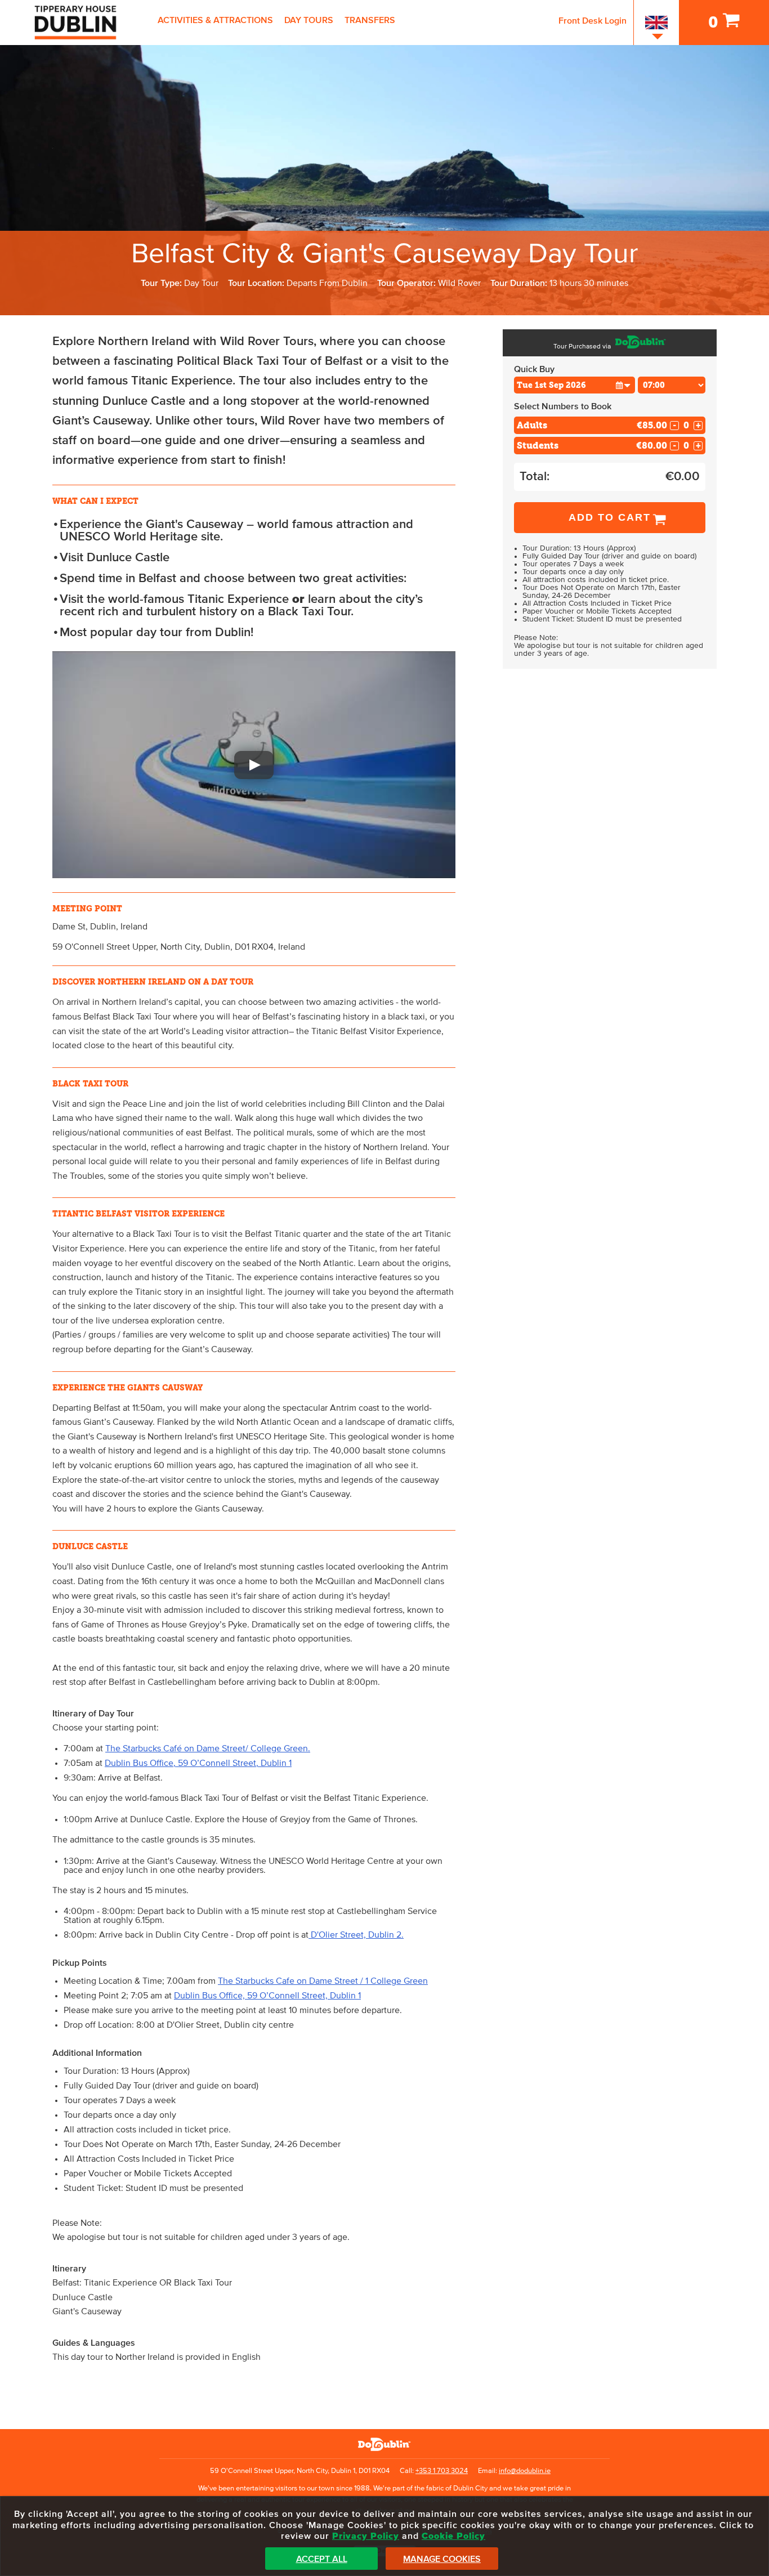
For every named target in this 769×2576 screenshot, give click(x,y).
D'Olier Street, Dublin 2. (356, 1935)
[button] (254, 765)
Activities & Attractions (215, 20)
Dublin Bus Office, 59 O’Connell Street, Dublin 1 (198, 1763)
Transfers (370, 20)
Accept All (322, 2559)
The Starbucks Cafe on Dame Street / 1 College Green (323, 1981)
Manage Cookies (442, 2559)
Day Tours (309, 20)
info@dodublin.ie (525, 2471)
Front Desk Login (593, 21)
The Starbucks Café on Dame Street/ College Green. (208, 1748)
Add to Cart (610, 517)
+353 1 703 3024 (442, 2471)
